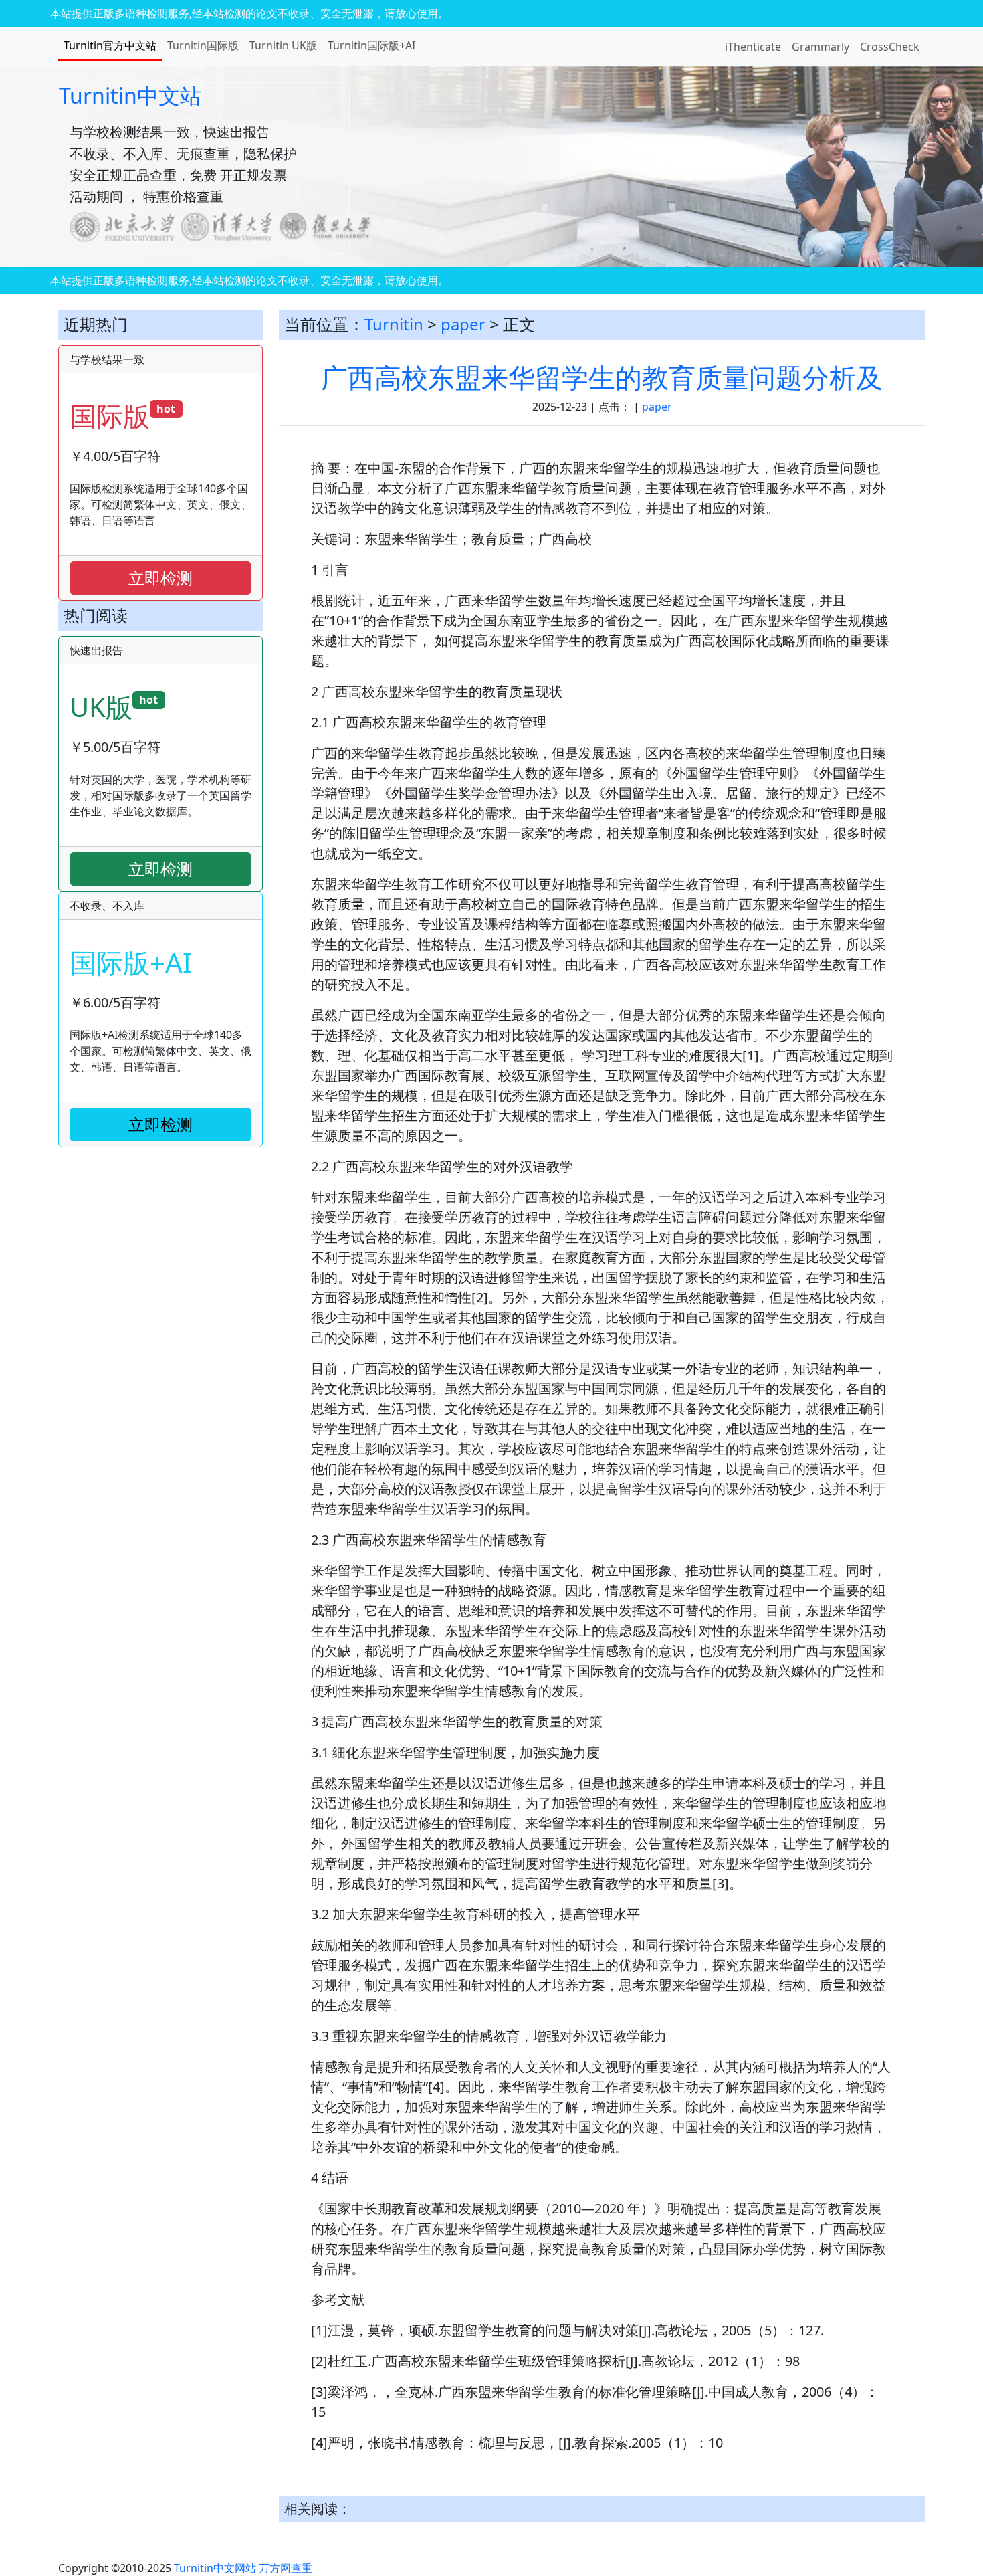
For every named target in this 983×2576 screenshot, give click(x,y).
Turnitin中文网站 (215, 2568)
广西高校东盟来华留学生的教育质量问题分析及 (602, 377)
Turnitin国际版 (203, 45)
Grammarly (821, 47)
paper (463, 324)
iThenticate (753, 47)
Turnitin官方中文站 (110, 45)
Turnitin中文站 (130, 95)
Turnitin (394, 324)
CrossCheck (890, 47)
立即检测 (160, 578)
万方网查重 (286, 2568)
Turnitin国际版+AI (371, 45)
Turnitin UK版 (283, 45)
